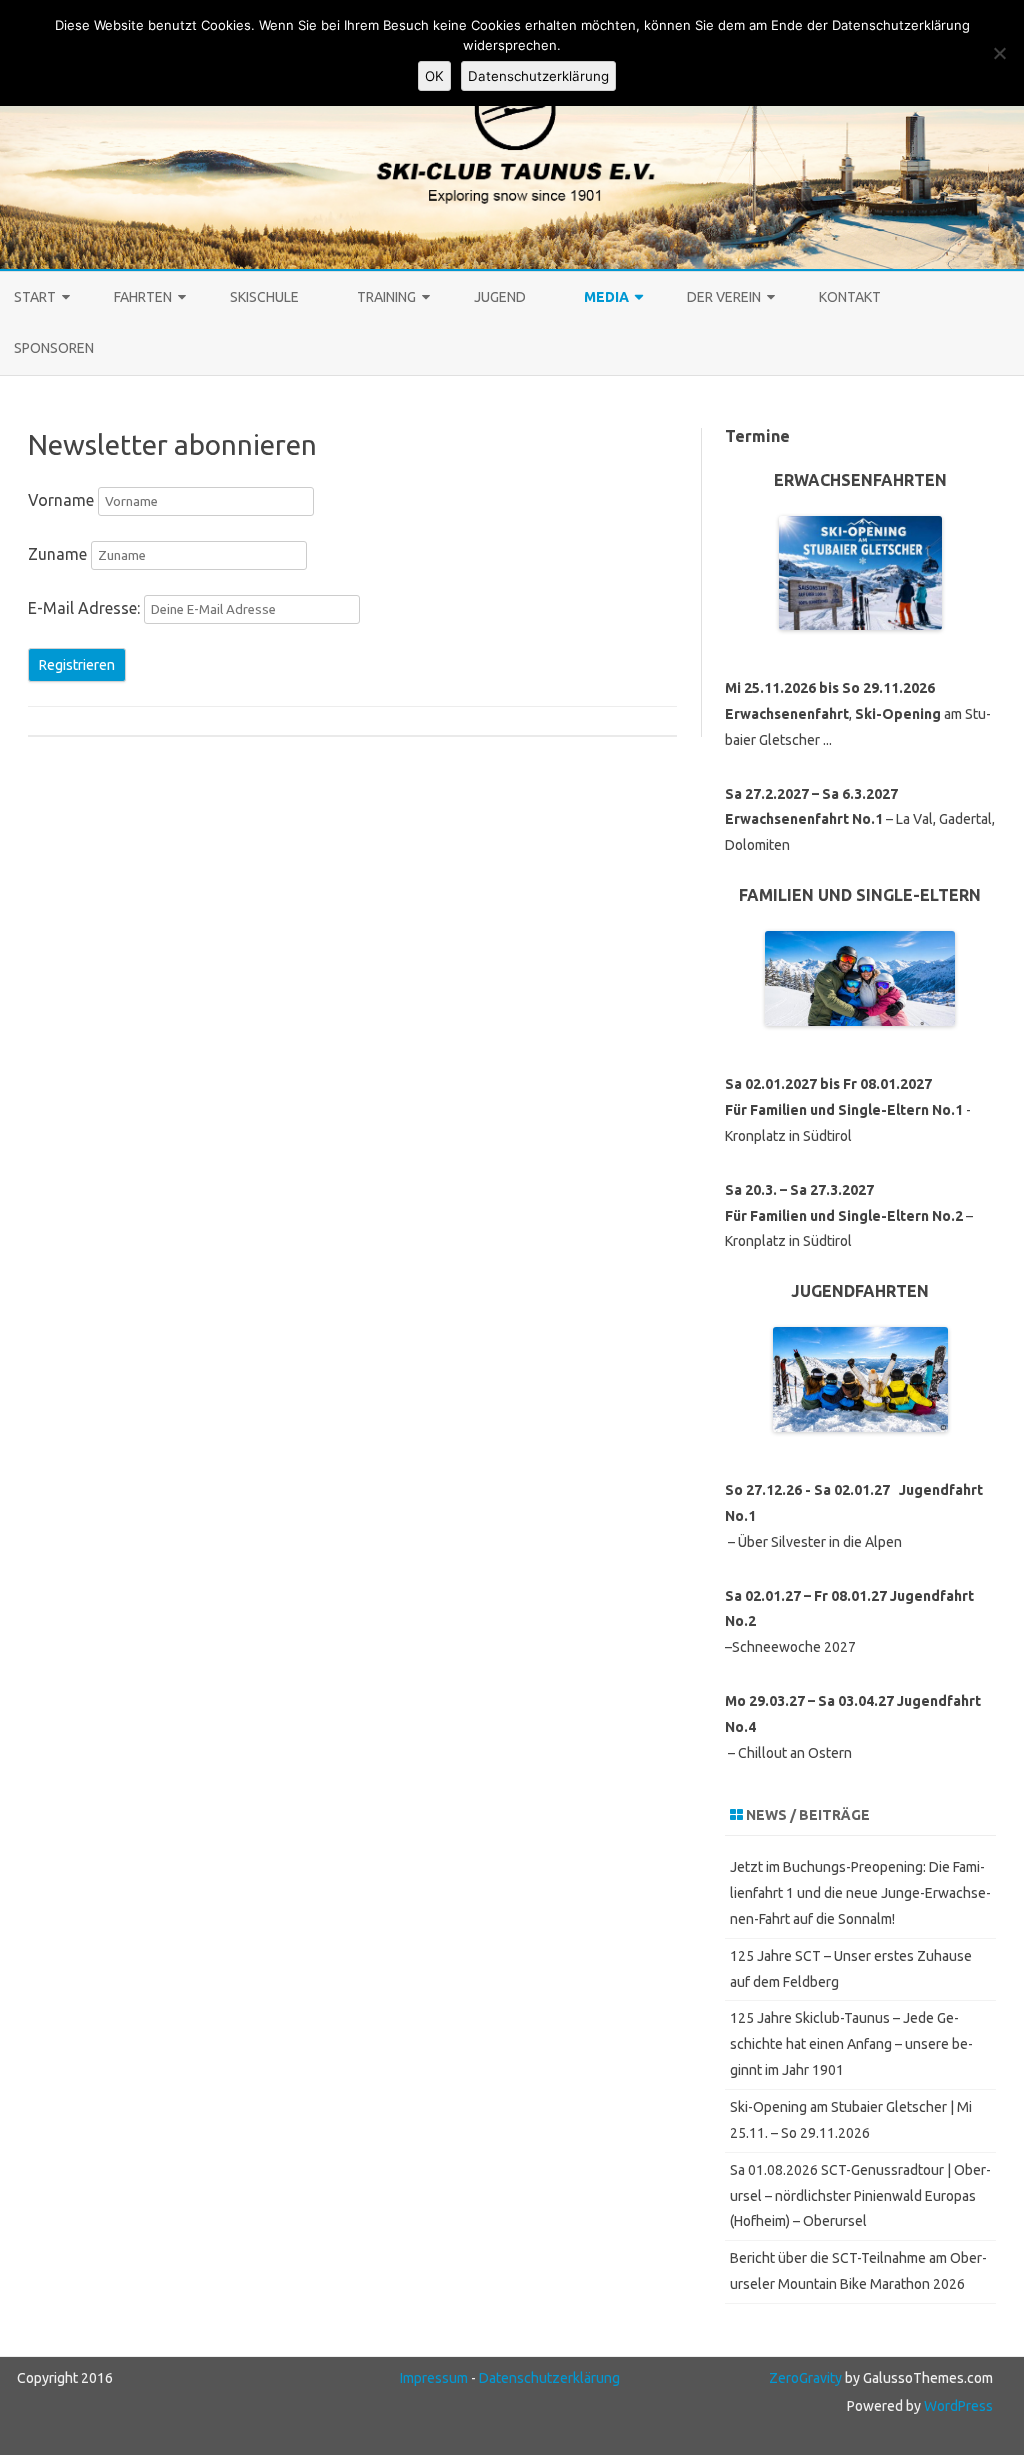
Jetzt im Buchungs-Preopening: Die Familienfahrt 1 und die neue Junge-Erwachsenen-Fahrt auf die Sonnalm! (860, 1893)
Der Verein (724, 297)
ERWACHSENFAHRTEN (860, 480)
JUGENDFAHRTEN (860, 1291)
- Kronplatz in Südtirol (848, 1110)
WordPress (957, 2406)
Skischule (264, 297)
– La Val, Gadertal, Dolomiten (860, 820)
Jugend (500, 297)
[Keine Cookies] (999, 53)
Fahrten (143, 297)
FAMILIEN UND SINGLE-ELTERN (860, 895)
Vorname (61, 500)
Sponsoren (54, 348)
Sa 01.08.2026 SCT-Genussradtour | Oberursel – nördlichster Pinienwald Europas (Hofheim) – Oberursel (860, 2196)
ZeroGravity (805, 2378)
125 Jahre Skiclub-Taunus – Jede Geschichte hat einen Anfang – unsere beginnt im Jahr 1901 (851, 2044)
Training (386, 297)
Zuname (57, 554)
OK (434, 76)
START (35, 297)
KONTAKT (850, 297)
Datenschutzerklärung (549, 2378)
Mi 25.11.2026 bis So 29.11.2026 (830, 688)
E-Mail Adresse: (86, 608)
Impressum (434, 2378)
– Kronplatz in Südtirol (849, 1216)
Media (606, 297)
